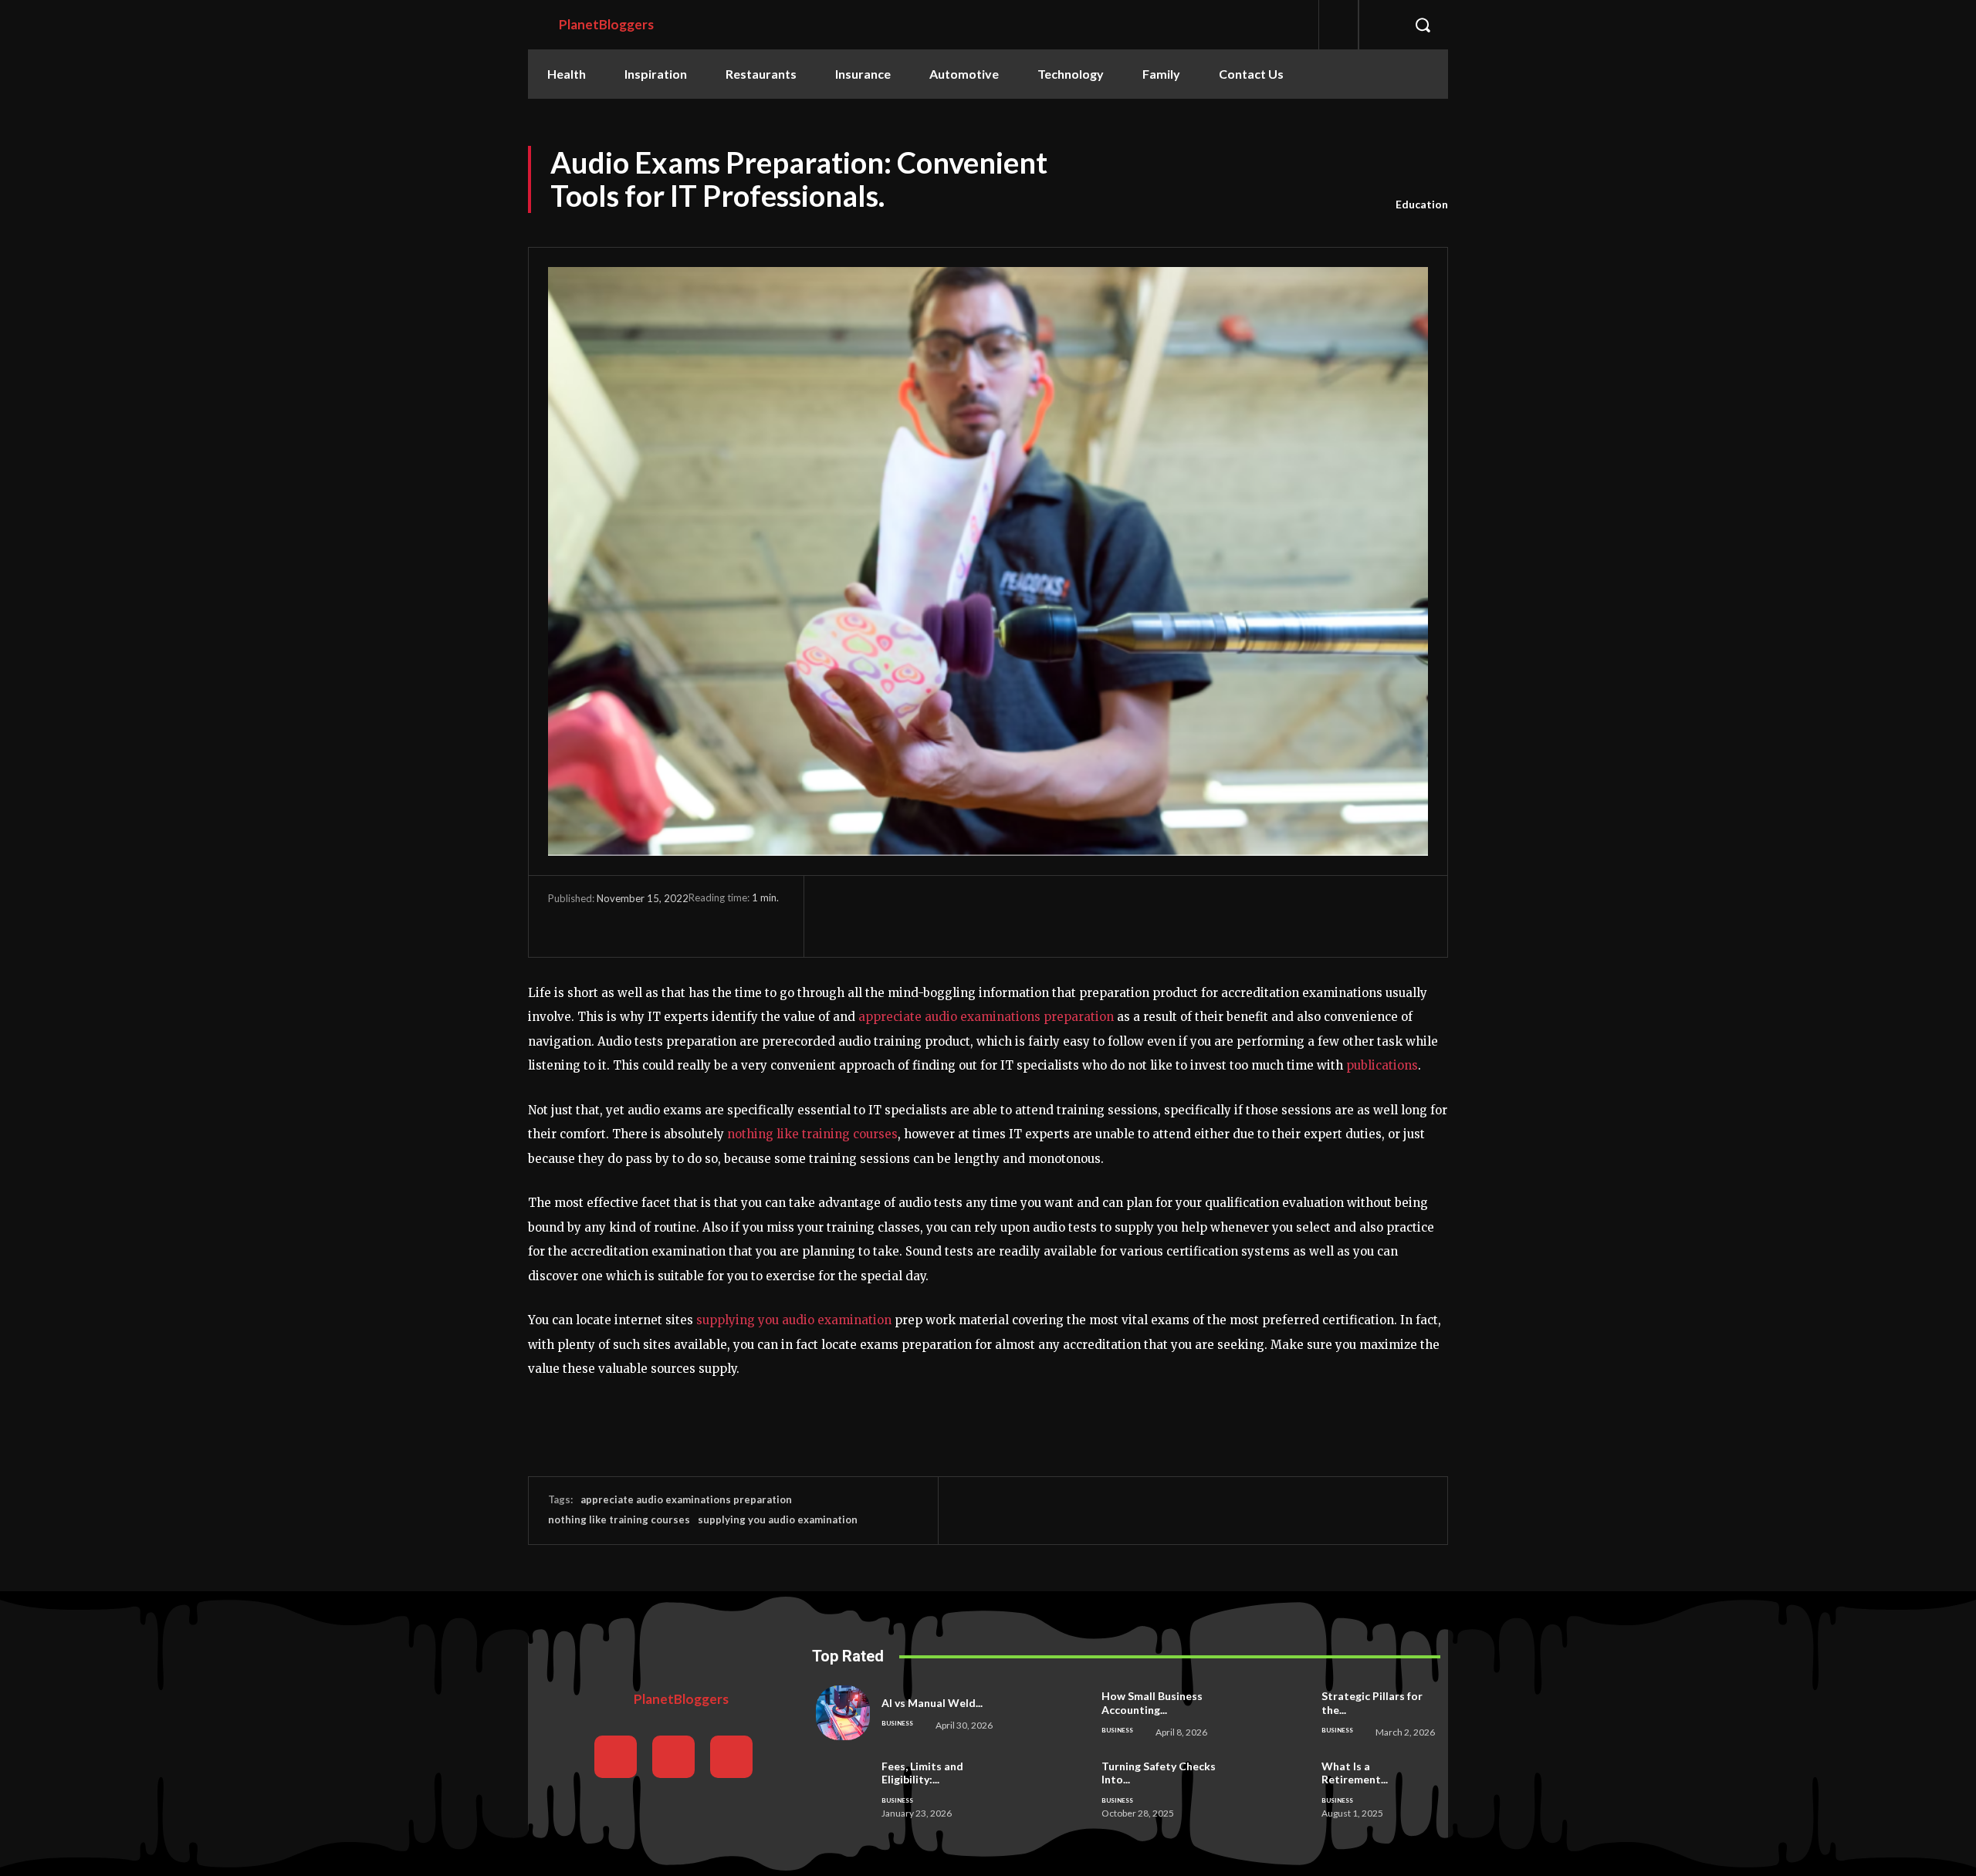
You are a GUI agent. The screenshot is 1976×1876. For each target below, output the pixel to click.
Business (897, 1723)
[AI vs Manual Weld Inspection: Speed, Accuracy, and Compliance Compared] (843, 1712)
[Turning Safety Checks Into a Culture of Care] (1062, 1786)
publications (1382, 1065)
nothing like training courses (811, 1134)
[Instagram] (673, 1757)
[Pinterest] (634, 921)
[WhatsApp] (670, 921)
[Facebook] (563, 921)
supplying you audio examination (794, 1320)
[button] (1423, 25)
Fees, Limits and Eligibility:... (922, 1773)
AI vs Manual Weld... (932, 1703)
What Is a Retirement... (1355, 1773)
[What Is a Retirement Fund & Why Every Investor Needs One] (1282, 1786)
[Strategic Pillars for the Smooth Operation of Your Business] (1282, 1712)
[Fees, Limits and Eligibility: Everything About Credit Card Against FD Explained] (843, 1786)
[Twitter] (599, 921)
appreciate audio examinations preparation (986, 1017)
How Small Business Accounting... (1152, 1703)
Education (1422, 204)
